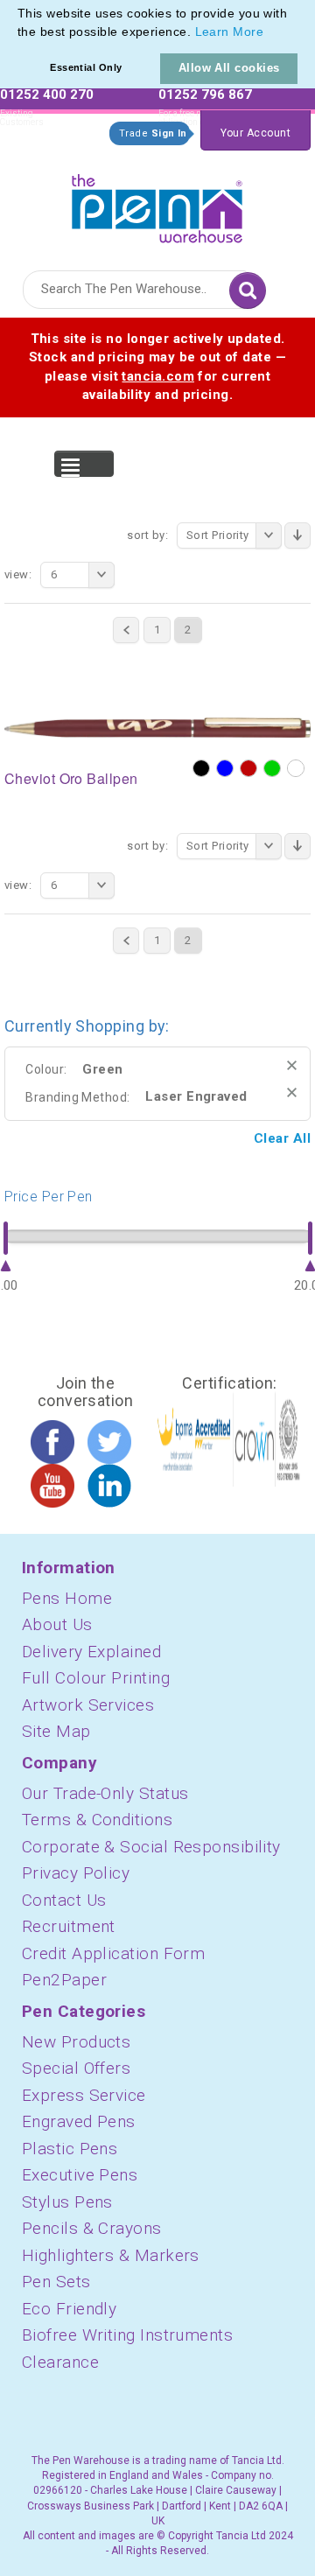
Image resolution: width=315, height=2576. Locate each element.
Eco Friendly (69, 2309)
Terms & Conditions (97, 1820)
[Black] (201, 768)
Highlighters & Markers (111, 2255)
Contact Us (64, 1900)
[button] (269, 33)
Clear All (282, 1138)
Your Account (255, 133)
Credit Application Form (113, 1953)
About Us (57, 1624)
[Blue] (225, 768)
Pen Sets (56, 2282)
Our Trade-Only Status (105, 1793)
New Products (76, 2042)
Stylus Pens (67, 2202)
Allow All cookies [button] (229, 68)
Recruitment (69, 1926)
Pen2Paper (64, 1980)
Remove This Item (292, 1065)
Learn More (230, 31)
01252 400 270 (47, 94)
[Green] (272, 768)
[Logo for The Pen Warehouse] (157, 204)
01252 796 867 (205, 94)
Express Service (84, 2095)
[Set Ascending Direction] (297, 535)
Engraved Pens (79, 2121)
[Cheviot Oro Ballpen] (157, 726)
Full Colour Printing (96, 1678)
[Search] (248, 290)
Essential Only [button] (86, 67)
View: (18, 574)
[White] (296, 768)
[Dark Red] (248, 768)
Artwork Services (88, 1705)
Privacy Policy (76, 1873)
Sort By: (147, 535)
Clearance (60, 2362)
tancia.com (158, 376)
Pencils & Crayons (92, 2228)
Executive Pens (80, 2175)
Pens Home (67, 1598)
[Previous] (126, 630)
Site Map (56, 1731)
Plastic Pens (70, 2149)
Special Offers (76, 2068)
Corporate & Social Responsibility (151, 1847)
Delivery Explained (91, 1652)
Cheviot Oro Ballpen (71, 778)
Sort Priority (218, 535)
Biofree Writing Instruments (127, 2335)
